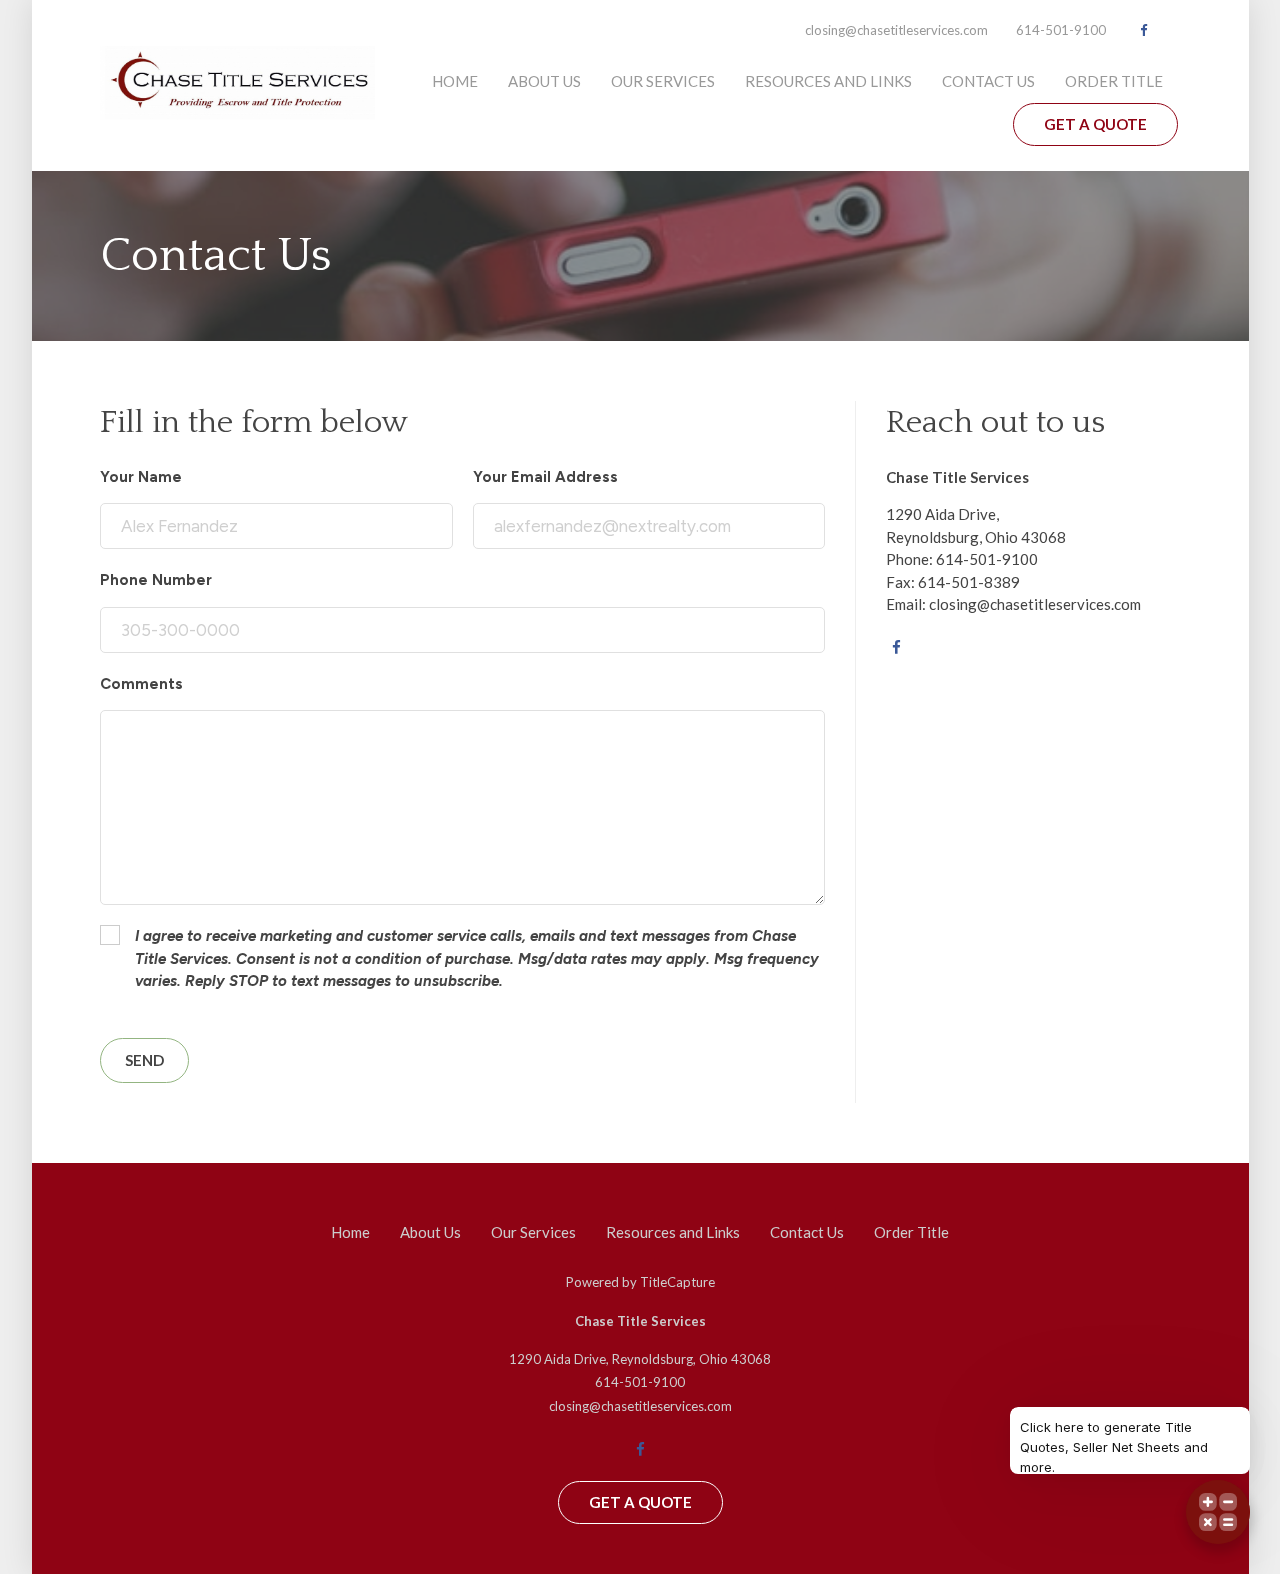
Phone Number (156, 580)
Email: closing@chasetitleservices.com (1013, 604)
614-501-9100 (1061, 30)
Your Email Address (545, 477)
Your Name (141, 477)
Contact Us (988, 81)
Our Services (663, 81)
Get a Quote (1095, 124)
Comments (141, 684)
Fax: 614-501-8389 (953, 582)
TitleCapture (677, 1282)
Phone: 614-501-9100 (962, 559)
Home (455, 81)
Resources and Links (828, 81)
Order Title (1114, 81)
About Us (544, 81)
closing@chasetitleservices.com (896, 30)
